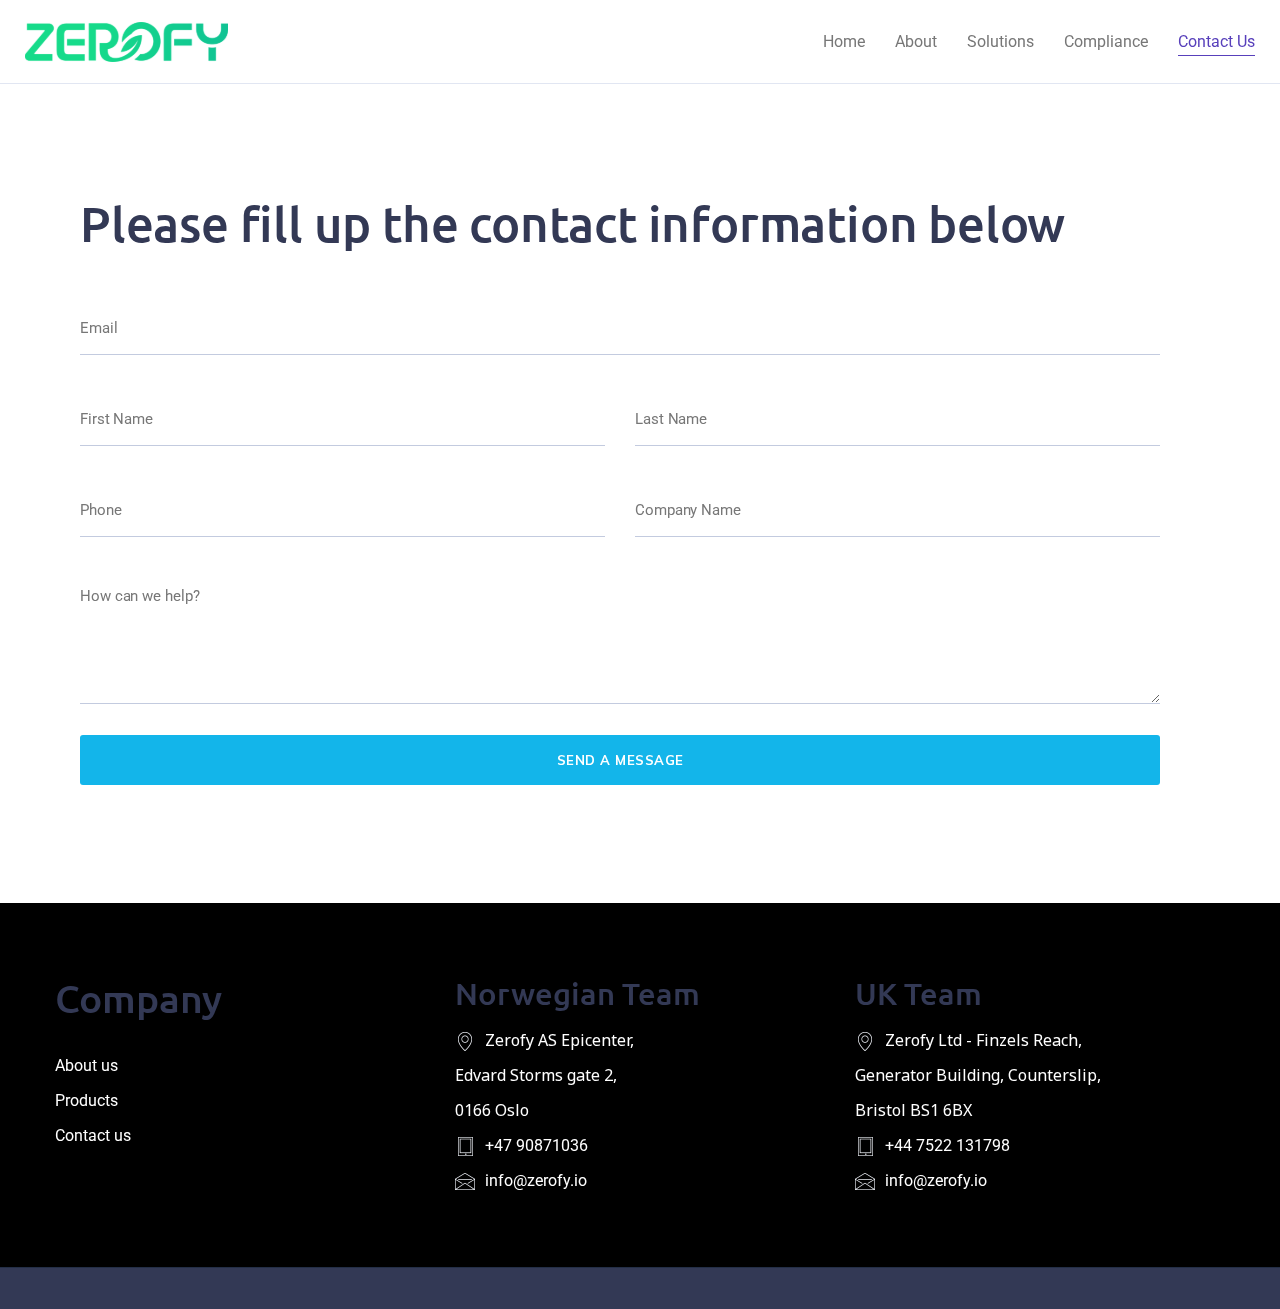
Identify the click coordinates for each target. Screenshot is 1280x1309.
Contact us (93, 1135)
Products (86, 1100)
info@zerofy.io (536, 1180)
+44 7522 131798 (947, 1145)
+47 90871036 (536, 1145)
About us (86, 1065)
